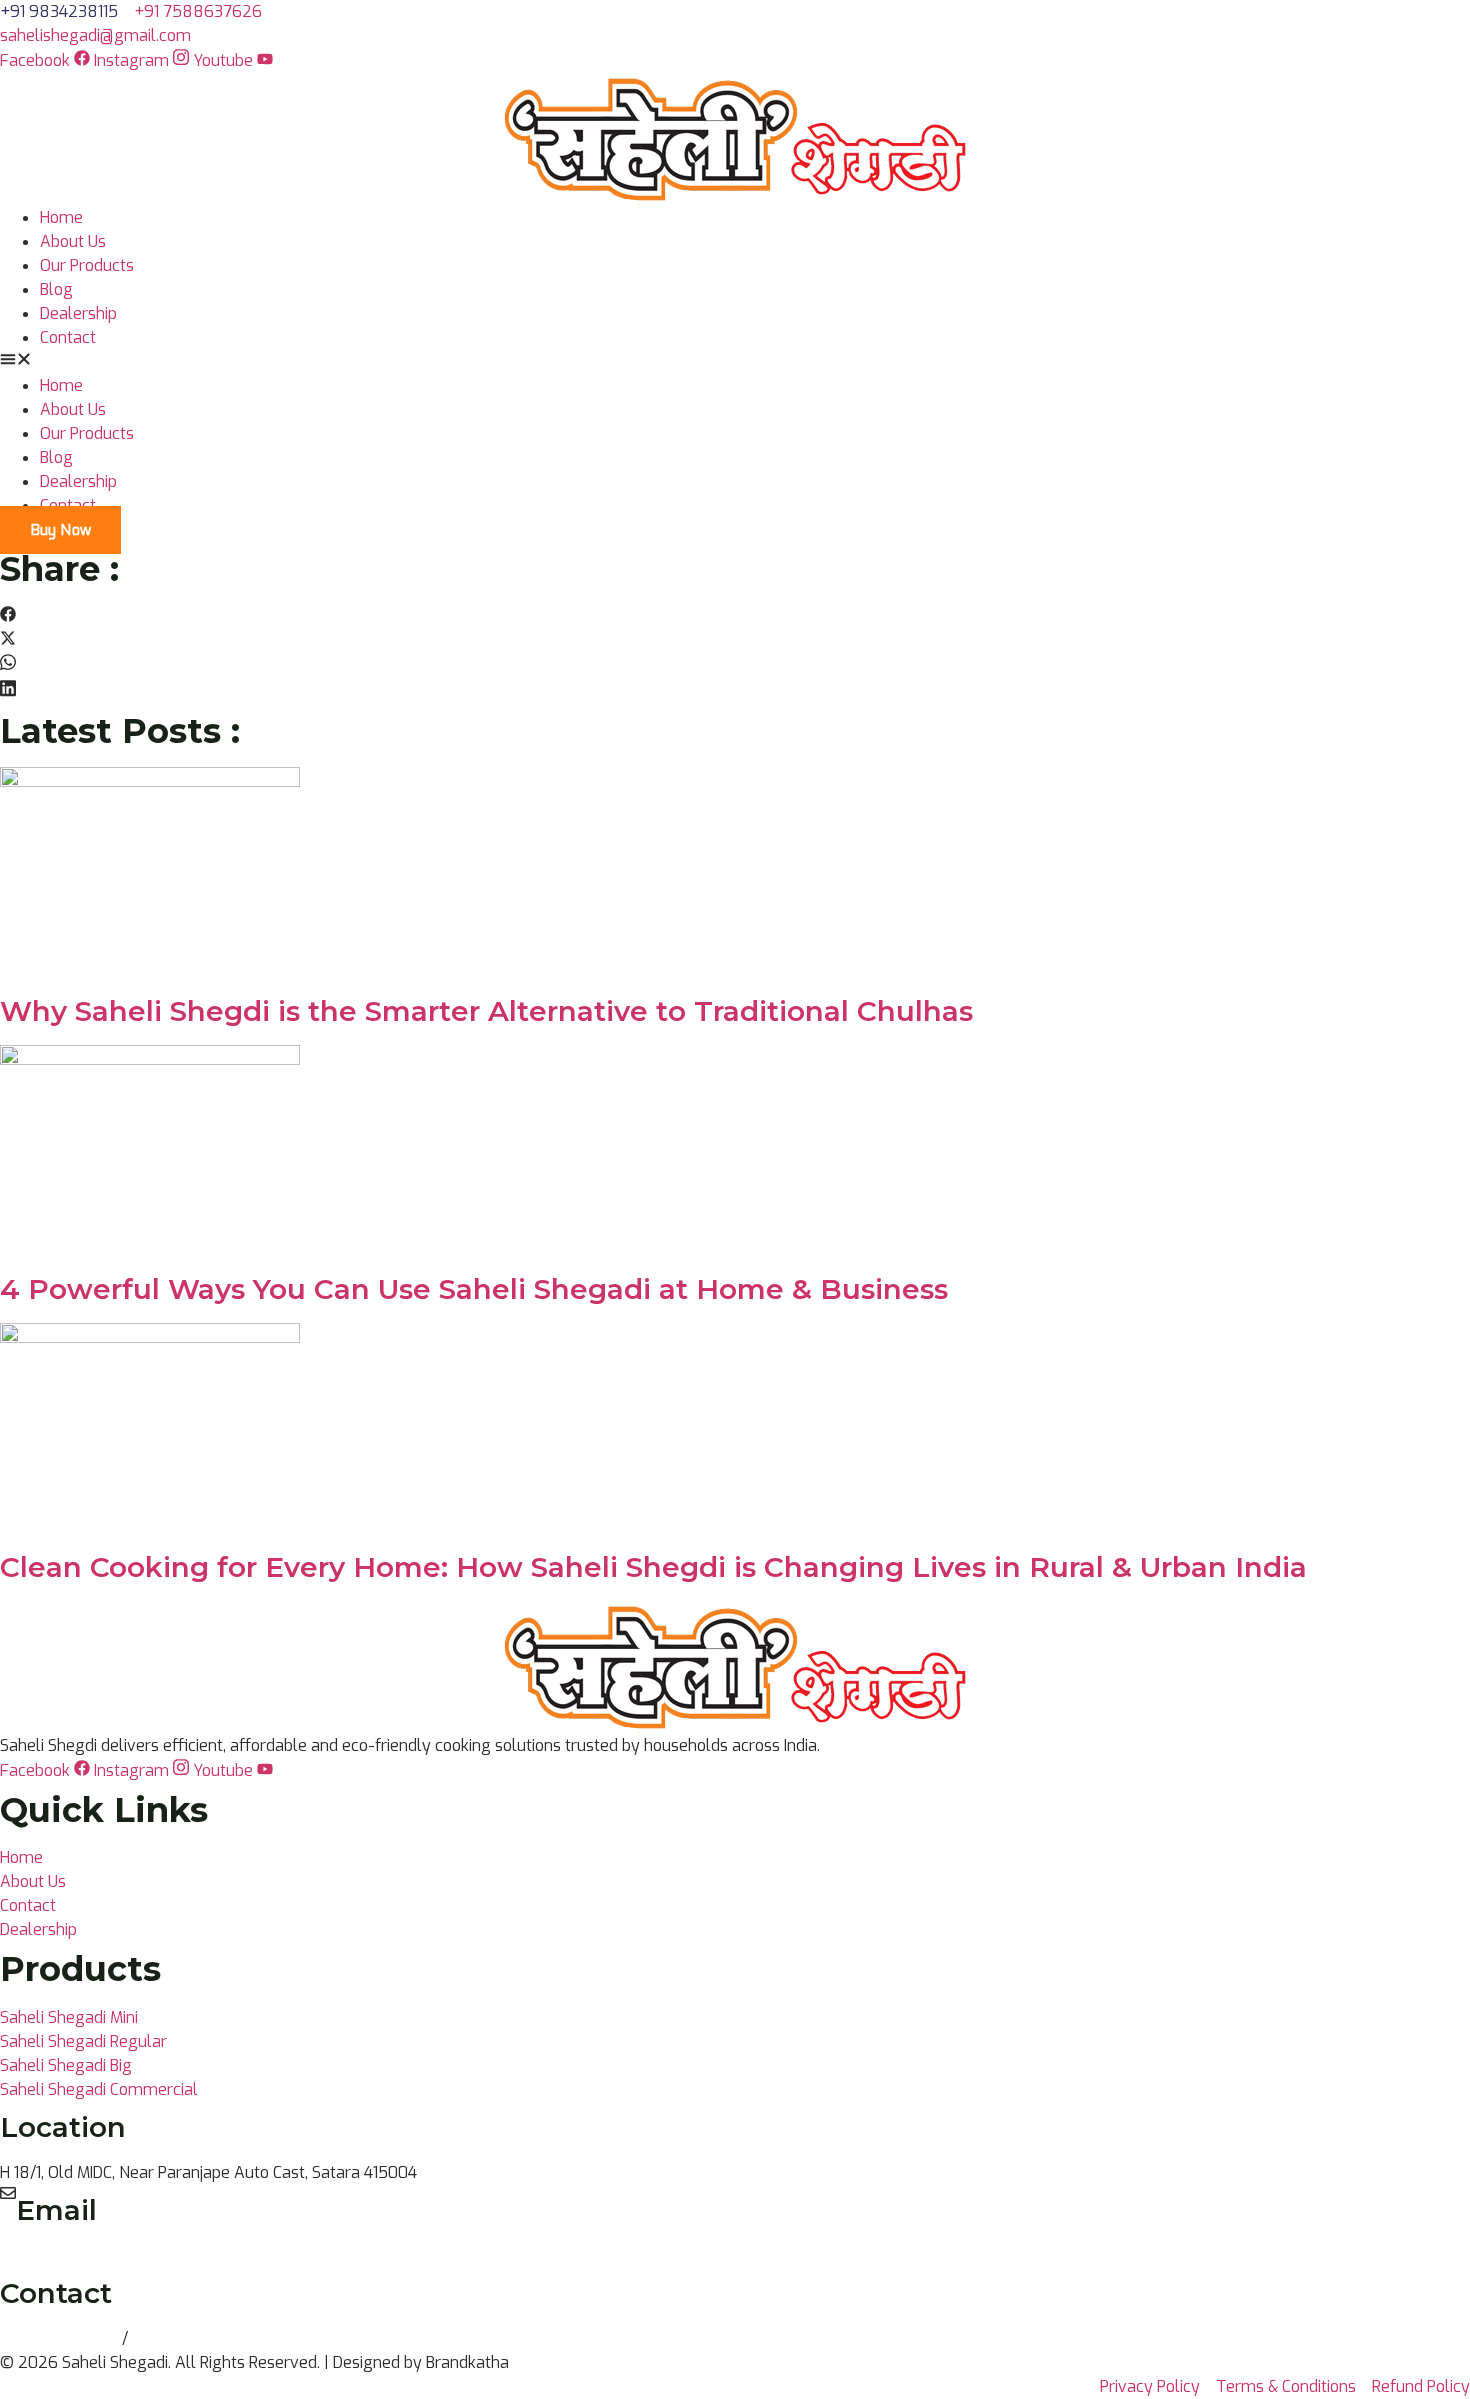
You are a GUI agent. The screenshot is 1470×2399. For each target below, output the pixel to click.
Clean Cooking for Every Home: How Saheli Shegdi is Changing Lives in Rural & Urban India (653, 1567)
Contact (68, 337)
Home (61, 217)
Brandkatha (467, 2362)
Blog (56, 289)
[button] (735, 362)
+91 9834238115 (61, 2338)
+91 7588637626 (196, 2338)
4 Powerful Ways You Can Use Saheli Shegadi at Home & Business (474, 1289)
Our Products (87, 265)
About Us (73, 241)
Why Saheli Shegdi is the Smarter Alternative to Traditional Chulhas (486, 1011)
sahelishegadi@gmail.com (111, 2255)
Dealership (78, 313)
